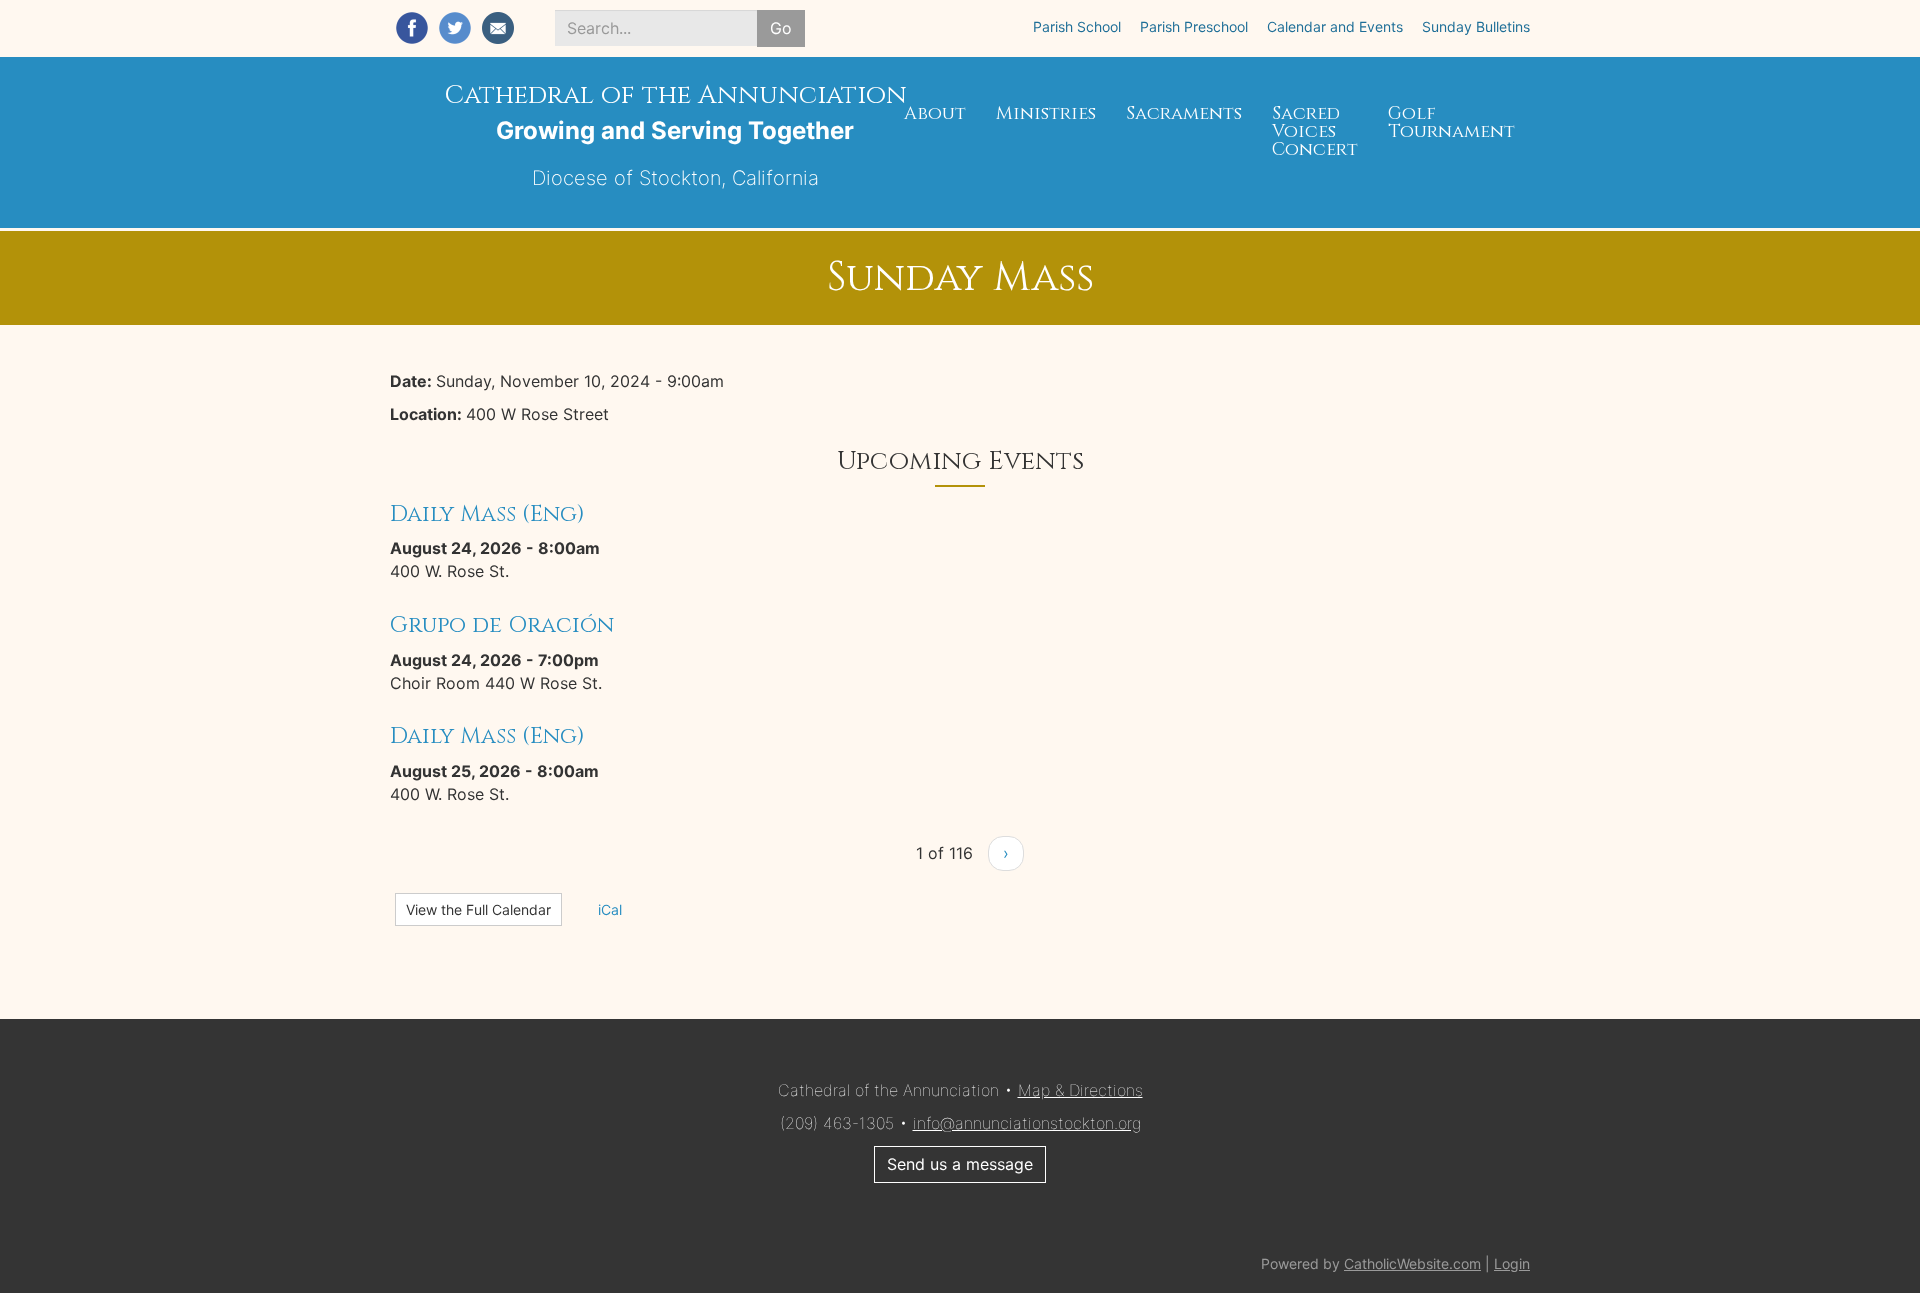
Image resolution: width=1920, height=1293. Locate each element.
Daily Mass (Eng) (487, 514)
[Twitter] (455, 28)
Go (781, 28)
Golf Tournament (1451, 122)
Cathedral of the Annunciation (675, 95)
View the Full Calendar (478, 909)
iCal (608, 909)
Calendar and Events (1335, 26)
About (935, 113)
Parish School (1077, 26)
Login (1512, 1263)
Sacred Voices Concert (1315, 131)
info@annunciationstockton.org (1027, 1123)
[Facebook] (412, 28)
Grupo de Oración (502, 625)
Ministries (1046, 113)
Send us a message (960, 1164)
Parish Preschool (1194, 26)
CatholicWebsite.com (1412, 1263)
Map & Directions (1080, 1090)
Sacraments (1184, 113)
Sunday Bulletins (1476, 26)
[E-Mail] (498, 28)
